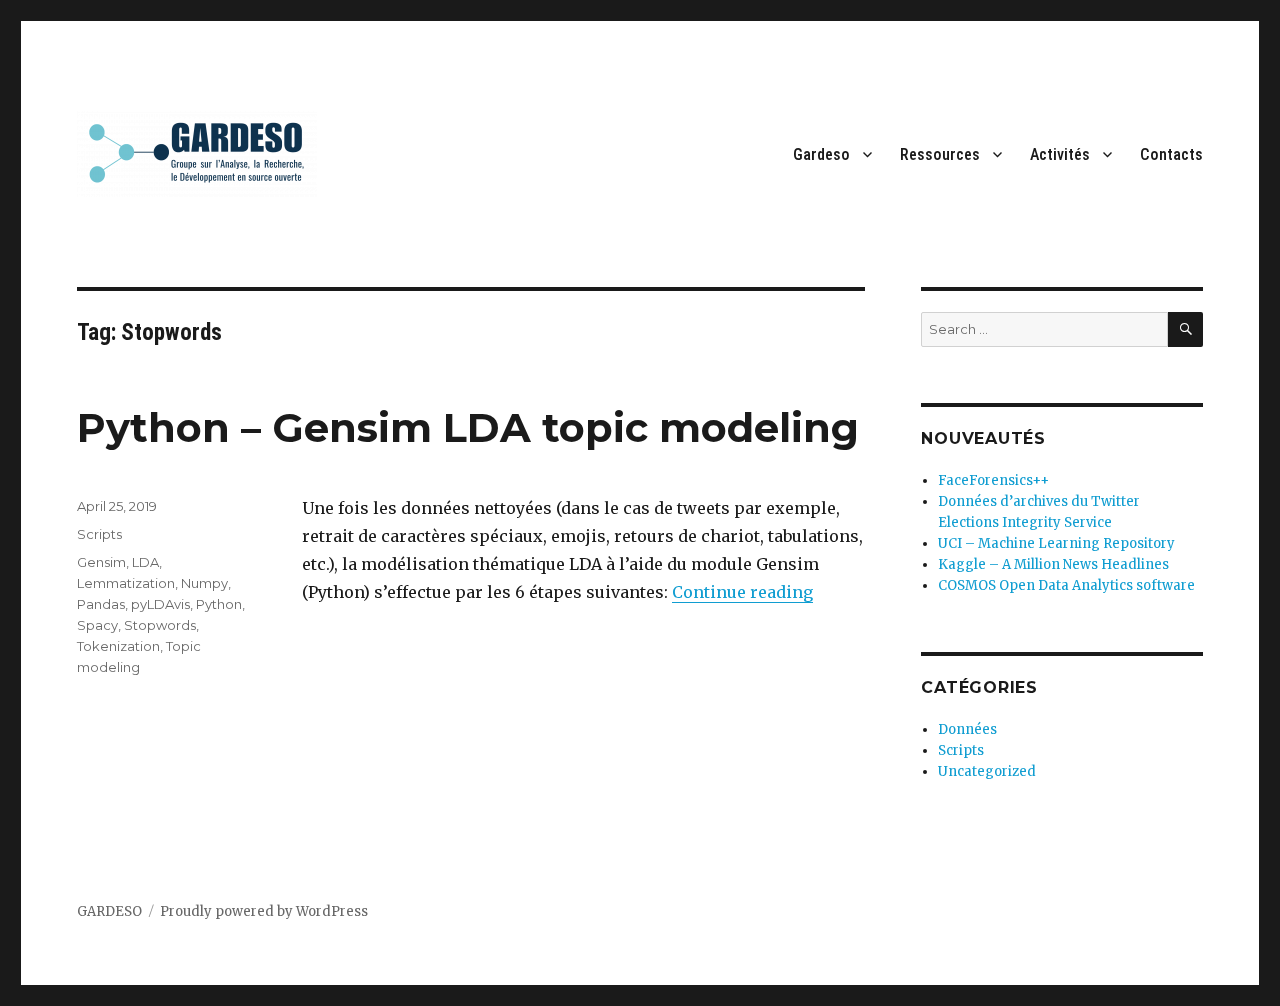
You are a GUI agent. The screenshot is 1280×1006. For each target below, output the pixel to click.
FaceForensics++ (993, 480)
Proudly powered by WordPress (264, 911)
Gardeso (821, 154)
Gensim (101, 562)
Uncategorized (987, 771)
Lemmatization (126, 583)
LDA (145, 562)
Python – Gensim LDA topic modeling (468, 427)
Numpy (204, 583)
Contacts (1171, 154)
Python (219, 604)
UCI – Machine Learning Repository (1056, 543)
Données (967, 729)
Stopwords (160, 625)
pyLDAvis (160, 604)
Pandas (101, 604)
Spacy (97, 625)
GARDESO (109, 911)
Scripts (99, 534)
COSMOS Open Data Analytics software (1066, 585)
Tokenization (118, 646)
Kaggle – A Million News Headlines (1053, 564)
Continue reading (742, 592)
